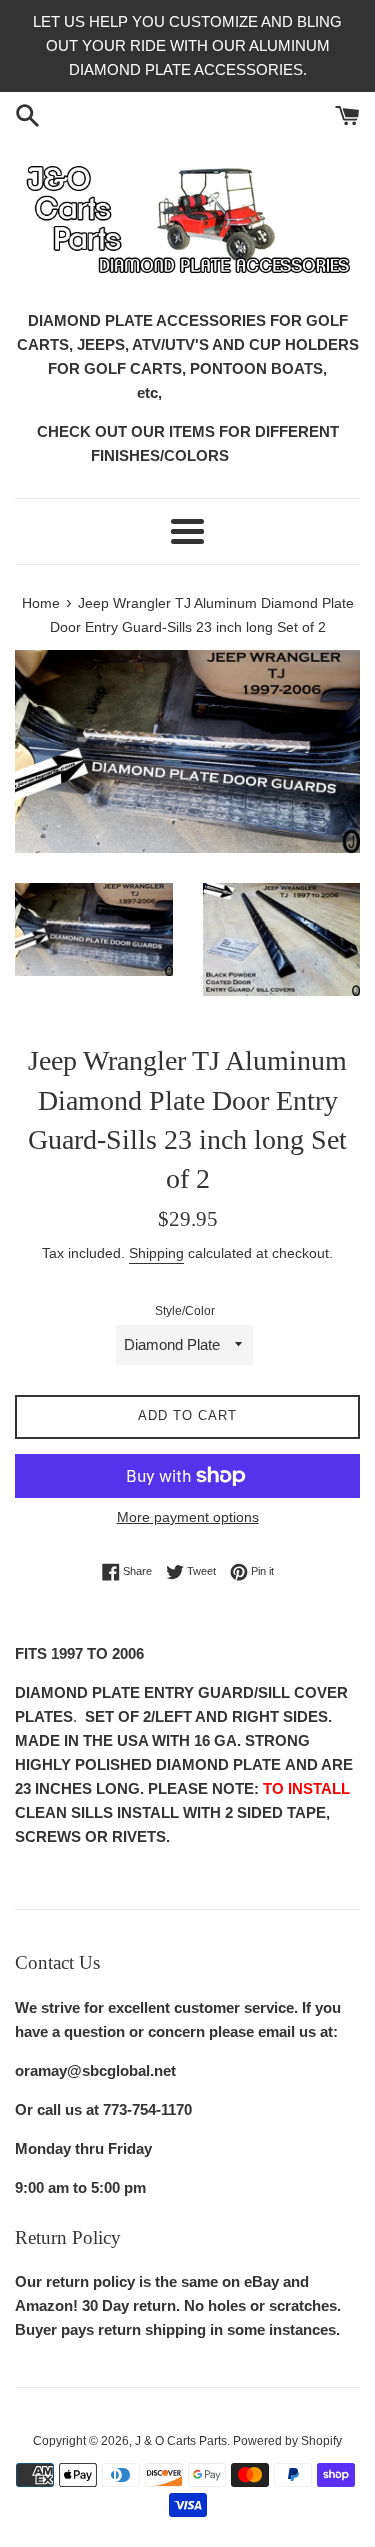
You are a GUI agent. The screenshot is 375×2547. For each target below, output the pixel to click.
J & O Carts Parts (181, 2441)
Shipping (156, 1253)
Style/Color (185, 1311)
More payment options (188, 1517)
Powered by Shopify (287, 2441)
